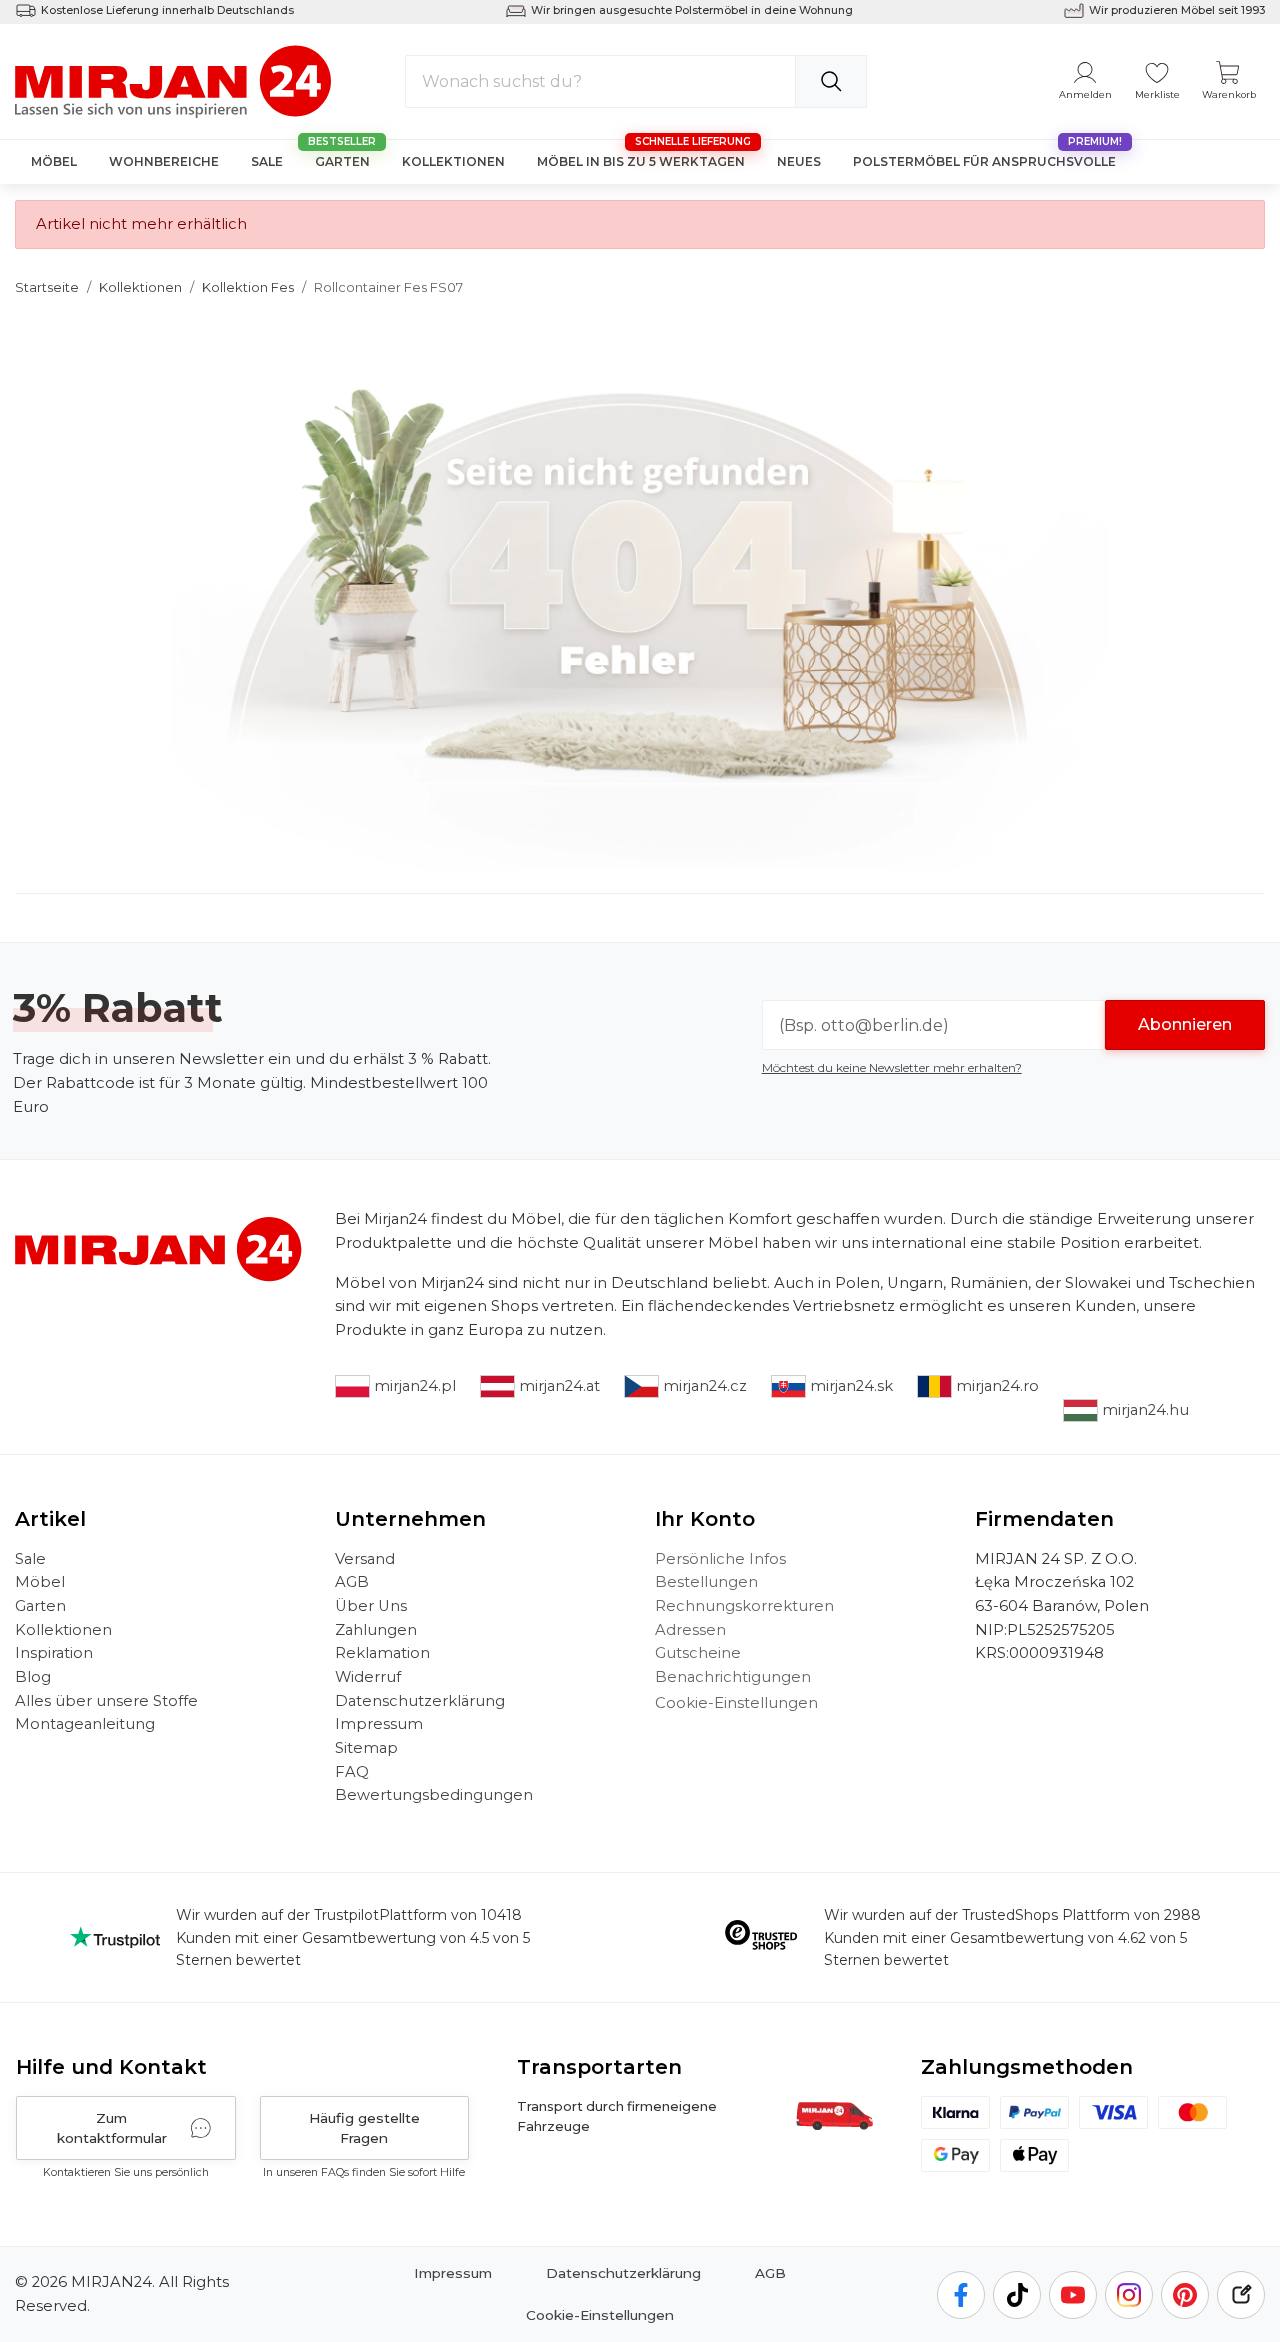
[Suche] (831, 81)
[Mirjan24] (175, 80)
